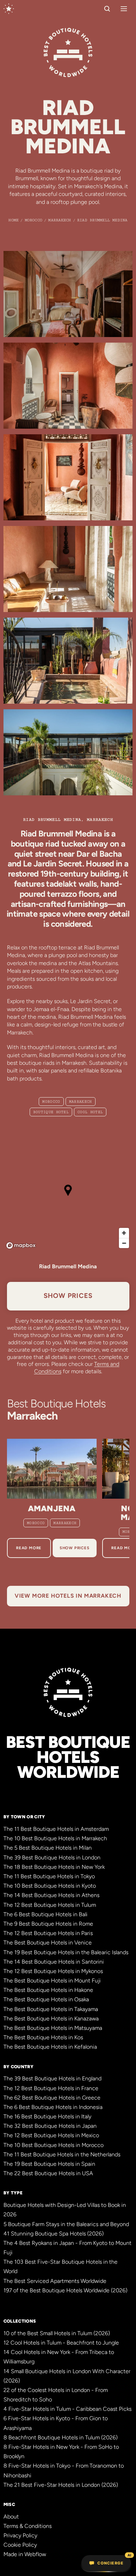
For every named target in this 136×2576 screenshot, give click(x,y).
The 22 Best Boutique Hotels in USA (48, 2173)
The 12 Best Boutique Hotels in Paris (48, 1933)
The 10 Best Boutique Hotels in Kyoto (50, 1886)
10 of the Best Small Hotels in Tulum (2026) (57, 2333)
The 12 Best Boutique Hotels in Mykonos (53, 1971)
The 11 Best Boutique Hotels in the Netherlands (62, 2154)
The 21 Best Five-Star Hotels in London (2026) (61, 2485)
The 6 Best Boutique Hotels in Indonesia (53, 2107)
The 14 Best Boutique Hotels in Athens (51, 1895)
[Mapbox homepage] (21, 1245)
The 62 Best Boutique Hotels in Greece (52, 2098)
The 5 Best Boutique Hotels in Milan (48, 1848)
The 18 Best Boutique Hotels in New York (54, 1867)
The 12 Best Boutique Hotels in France (51, 2088)
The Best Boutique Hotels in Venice (48, 1943)
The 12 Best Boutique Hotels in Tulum (50, 1905)
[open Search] (107, 9)
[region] (68, 1196)
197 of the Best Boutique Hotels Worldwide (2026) (65, 2290)
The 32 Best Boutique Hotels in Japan (50, 2126)
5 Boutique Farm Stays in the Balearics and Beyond (66, 2224)
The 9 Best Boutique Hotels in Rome (48, 1924)
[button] (122, 9)
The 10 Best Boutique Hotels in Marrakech (55, 1838)
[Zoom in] (124, 1233)
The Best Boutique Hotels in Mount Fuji (52, 1981)
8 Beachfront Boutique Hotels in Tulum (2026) (61, 2437)
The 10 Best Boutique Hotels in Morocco (54, 2145)
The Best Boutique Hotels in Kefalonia (50, 2047)
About (11, 2517)
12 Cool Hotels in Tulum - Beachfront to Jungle (61, 2343)
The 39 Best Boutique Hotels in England (52, 2078)
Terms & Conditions (28, 2526)
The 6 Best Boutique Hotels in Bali (46, 1914)
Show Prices (68, 1296)
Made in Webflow (25, 2554)
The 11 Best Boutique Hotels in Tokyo (49, 1876)
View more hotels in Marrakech (68, 1596)
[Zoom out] (124, 1243)
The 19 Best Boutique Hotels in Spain (49, 2164)
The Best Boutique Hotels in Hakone (48, 1990)
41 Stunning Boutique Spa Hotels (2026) (54, 2234)
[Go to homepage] (9, 9)
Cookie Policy (20, 2545)
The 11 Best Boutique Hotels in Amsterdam (56, 1829)
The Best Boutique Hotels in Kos (43, 2037)
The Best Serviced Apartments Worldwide (55, 2281)
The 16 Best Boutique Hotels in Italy (47, 2116)
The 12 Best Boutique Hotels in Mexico (51, 2135)
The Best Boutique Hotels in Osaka (46, 1999)
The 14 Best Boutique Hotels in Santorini (54, 1962)
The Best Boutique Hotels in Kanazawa (51, 2019)
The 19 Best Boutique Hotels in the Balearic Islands (66, 1952)
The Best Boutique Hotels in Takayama (51, 2009)
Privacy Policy (20, 2535)
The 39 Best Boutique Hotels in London (52, 1858)
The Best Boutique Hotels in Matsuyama (53, 2028)
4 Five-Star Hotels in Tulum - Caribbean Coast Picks (67, 2409)
